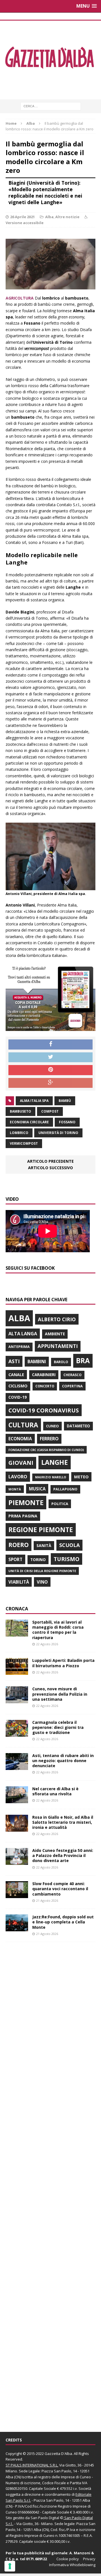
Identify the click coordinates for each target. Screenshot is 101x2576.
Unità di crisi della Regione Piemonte (42, 1571)
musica (37, 1489)
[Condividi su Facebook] (50, 1044)
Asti (14, 1361)
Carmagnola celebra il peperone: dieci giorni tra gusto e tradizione (58, 1727)
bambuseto (20, 1111)
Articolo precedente (50, 1161)
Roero (19, 1545)
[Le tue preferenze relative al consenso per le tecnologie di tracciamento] (10, 2566)
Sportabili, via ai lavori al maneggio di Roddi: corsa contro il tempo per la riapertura (58, 1630)
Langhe (55, 1462)
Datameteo (78, 1426)
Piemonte (26, 1502)
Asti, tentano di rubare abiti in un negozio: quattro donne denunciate (63, 1761)
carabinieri (44, 1375)
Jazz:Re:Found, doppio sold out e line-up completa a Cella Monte (63, 1922)
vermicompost (24, 1143)
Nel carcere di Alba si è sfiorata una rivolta (55, 1791)
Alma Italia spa (34, 1101)
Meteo (81, 1477)
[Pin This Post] (50, 1070)
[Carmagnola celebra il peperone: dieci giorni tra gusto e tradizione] (17, 1733)
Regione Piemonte (41, 1530)
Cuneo (52, 1426)
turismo (66, 1559)
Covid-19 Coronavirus (44, 1410)
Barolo (61, 1362)
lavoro (18, 1477)
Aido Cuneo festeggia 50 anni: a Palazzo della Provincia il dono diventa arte (63, 1855)
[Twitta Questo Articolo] (50, 1057)
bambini (37, 1361)
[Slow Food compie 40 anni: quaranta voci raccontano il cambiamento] (17, 1895)
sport (15, 1559)
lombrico (19, 1133)
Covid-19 (18, 1397)
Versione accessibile (25, 223)
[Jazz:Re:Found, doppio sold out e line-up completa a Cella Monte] (17, 1928)
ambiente (55, 1334)
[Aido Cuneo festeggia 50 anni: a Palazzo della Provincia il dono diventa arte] (17, 1862)
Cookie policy (68, 2559)
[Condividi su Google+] (50, 1083)
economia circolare (29, 1122)
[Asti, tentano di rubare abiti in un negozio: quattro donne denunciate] (17, 1766)
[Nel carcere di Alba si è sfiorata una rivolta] (17, 1800)
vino (42, 1582)
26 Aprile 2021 (22, 217)
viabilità (19, 1582)
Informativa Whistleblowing (72, 2565)
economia (20, 1439)
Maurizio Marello (51, 1477)
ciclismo (18, 1386)
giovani (21, 1463)
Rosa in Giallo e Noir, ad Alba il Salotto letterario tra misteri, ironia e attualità (63, 1822)
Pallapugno (65, 1489)
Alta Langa (23, 1333)
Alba (49, 217)
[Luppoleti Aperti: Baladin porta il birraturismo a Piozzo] (17, 1672)
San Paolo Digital (45, 2518)
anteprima (19, 1347)
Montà (15, 1489)
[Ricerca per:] (51, 106)
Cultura (23, 1425)
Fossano (67, 1122)
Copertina (72, 1386)
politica (60, 1504)
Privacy (89, 2559)
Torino (38, 1560)
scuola (69, 1545)
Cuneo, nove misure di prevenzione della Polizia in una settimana (60, 1694)
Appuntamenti (58, 1346)
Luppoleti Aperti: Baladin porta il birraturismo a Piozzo (63, 1663)
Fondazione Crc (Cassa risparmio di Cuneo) (46, 1450)
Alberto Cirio (57, 1319)
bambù (65, 1101)
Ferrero (49, 1439)
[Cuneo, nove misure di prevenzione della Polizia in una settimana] (17, 1700)
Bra (83, 1360)
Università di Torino (58, 1133)
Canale (16, 1375)
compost (50, 1111)
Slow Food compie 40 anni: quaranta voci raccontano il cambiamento (60, 1889)
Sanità (44, 1545)
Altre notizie (67, 217)
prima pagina (23, 1516)
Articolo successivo (50, 1168)
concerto (45, 1386)
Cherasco (73, 1375)
